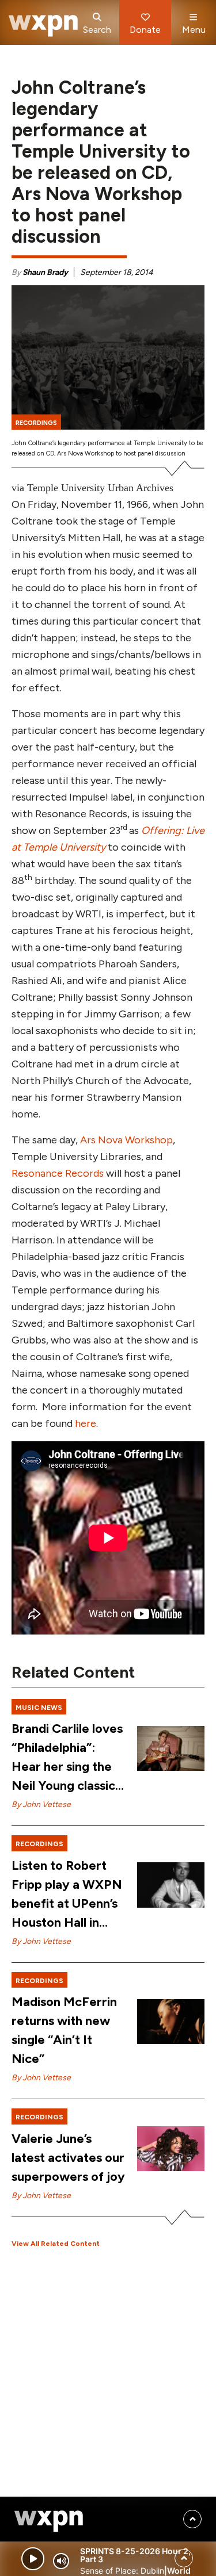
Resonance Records (58, 1173)
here (86, 1423)
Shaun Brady (45, 272)
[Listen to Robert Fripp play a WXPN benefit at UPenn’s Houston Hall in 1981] (171, 1885)
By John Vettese (41, 1804)
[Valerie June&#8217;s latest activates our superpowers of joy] (171, 2149)
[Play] (33, 2559)
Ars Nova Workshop (126, 1140)
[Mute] (61, 2561)
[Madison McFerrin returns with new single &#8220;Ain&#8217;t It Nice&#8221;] (171, 2022)
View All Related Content (56, 2244)
